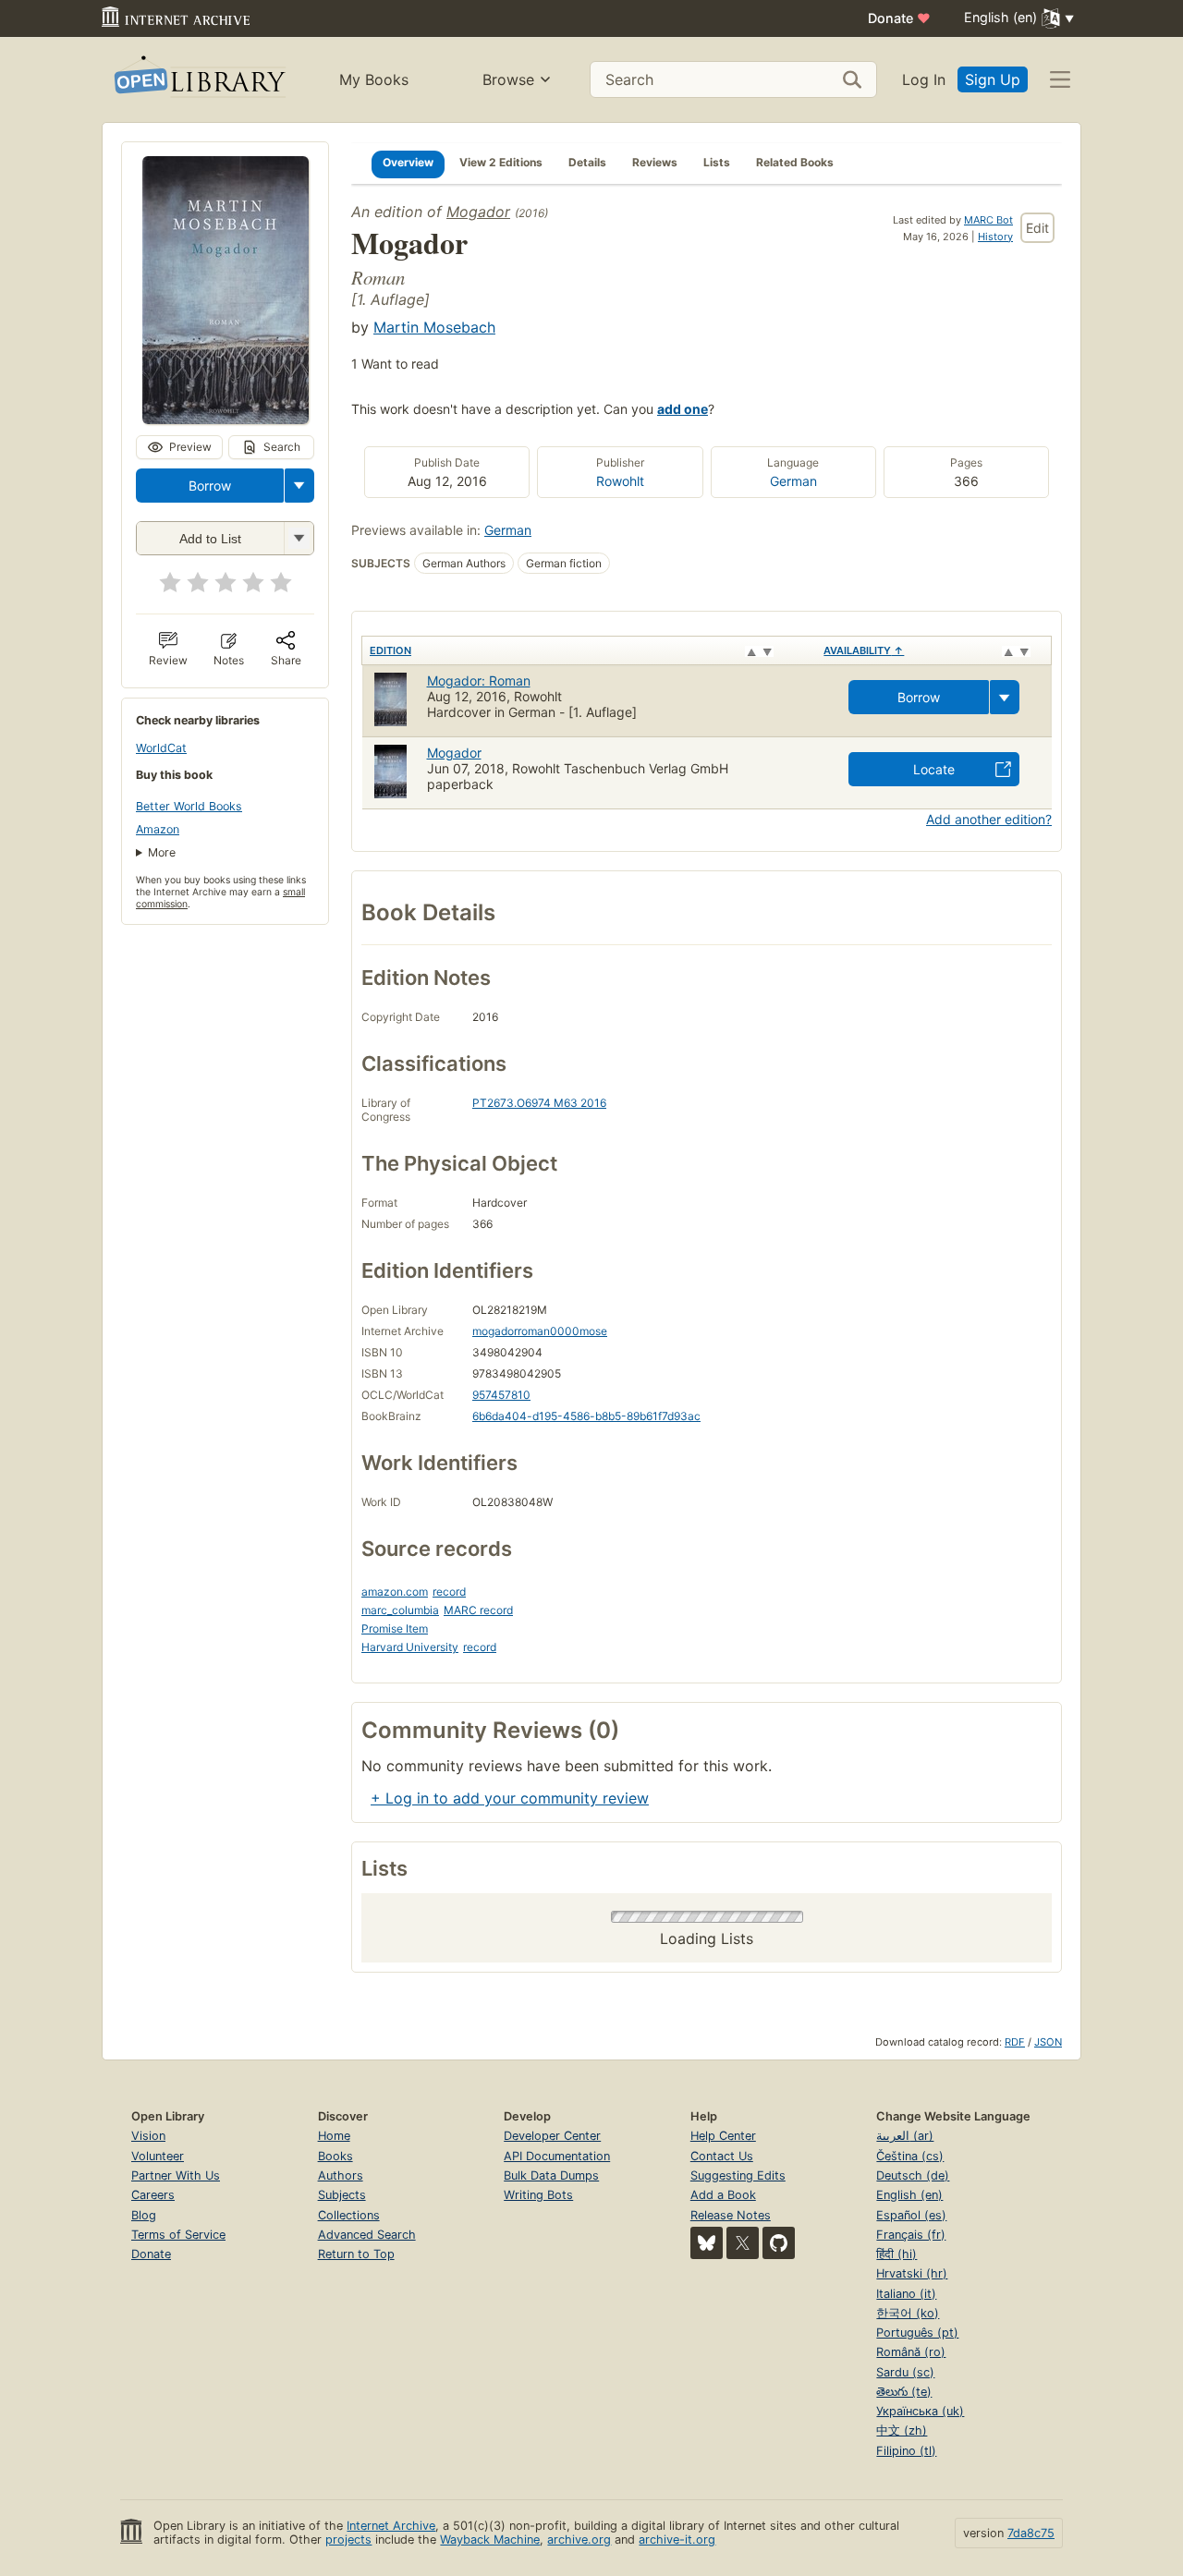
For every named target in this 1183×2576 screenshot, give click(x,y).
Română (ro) (911, 2352)
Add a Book (723, 2195)
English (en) (909, 2195)
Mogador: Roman (479, 680)
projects (348, 2540)
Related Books (795, 162)
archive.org (579, 2540)
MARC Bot (988, 220)
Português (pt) (917, 2333)
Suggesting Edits (738, 2175)
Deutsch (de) (913, 2175)
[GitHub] (779, 2243)
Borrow (210, 486)
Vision (148, 2136)
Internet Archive (391, 2526)
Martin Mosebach (434, 327)
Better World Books (189, 806)
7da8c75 (1031, 2533)
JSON (1048, 2042)
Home (334, 2136)
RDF (1015, 2042)
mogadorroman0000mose (540, 1331)
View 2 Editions (501, 162)
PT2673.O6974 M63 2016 (539, 1103)
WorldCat (161, 748)
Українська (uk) (920, 2411)
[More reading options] (299, 486)
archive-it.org (677, 2540)
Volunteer (158, 2156)
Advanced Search (367, 2235)
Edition (390, 650)
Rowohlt (620, 481)
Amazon (158, 829)
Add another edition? (989, 819)
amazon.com (395, 1592)
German (793, 481)
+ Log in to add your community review (510, 1798)
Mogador (478, 212)
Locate (934, 769)
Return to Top (356, 2254)
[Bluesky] (707, 2243)
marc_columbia (400, 1610)
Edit (1037, 228)
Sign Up (993, 79)
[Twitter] (743, 2243)
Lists (717, 162)
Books (335, 2156)
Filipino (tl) (906, 2451)
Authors (341, 2175)
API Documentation (557, 2156)
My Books (374, 79)
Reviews (655, 162)
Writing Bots (538, 2195)
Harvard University (410, 1647)
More (162, 852)
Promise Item (395, 1628)
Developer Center (552, 2136)
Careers (153, 2195)
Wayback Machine (490, 2540)
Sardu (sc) (905, 2372)
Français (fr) (911, 2235)
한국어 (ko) (908, 2313)
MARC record (478, 1610)
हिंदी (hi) (896, 2254)
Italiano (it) (906, 2294)
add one (683, 409)
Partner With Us (176, 2175)
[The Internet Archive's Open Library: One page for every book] (198, 80)
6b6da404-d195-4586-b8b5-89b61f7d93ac (586, 1416)
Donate (899, 18)
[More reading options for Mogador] (299, 538)
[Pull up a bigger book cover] (226, 419)
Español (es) (911, 2215)
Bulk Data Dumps (551, 2175)
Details (587, 162)
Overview (408, 162)
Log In (924, 79)
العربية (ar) (905, 2136)
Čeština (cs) (910, 2156)
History (995, 237)
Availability (864, 650)
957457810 (501, 1395)
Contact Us (722, 2156)
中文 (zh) (902, 2430)
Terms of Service (178, 2235)
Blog (144, 2215)
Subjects (342, 2195)
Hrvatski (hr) (912, 2273)
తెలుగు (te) (904, 2392)
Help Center (723, 2136)
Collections (349, 2215)
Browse (508, 79)
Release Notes (731, 2215)
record (449, 1592)
